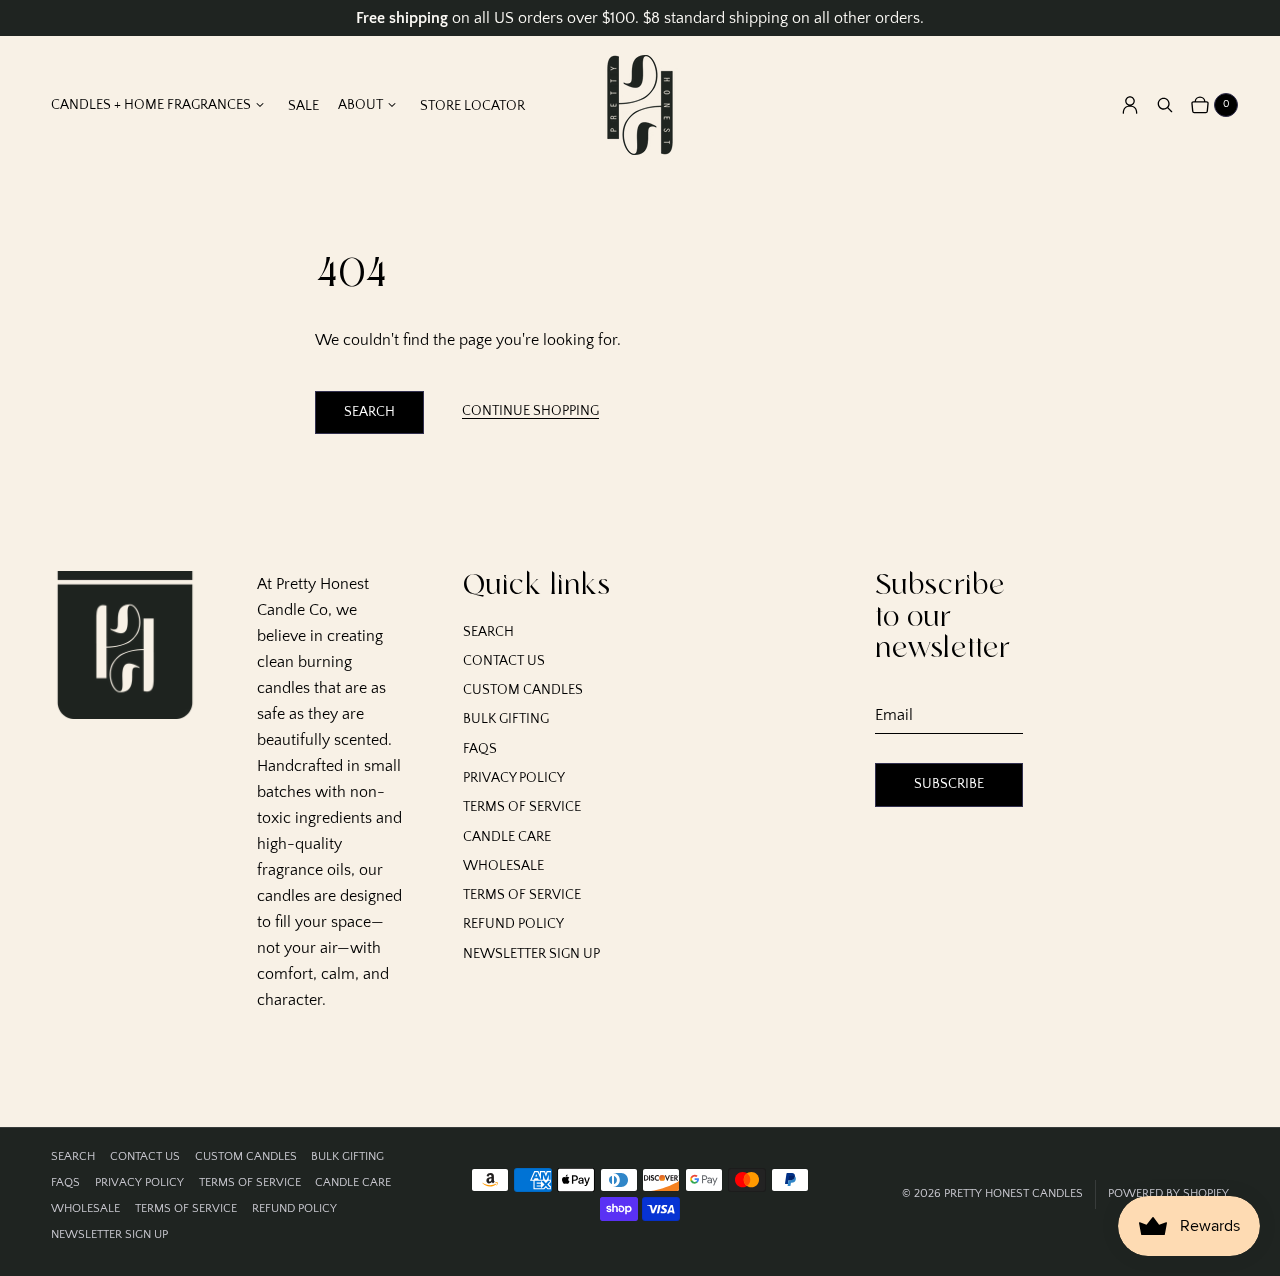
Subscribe (949, 784)
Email (894, 715)
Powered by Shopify (1168, 1193)
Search (369, 412)
